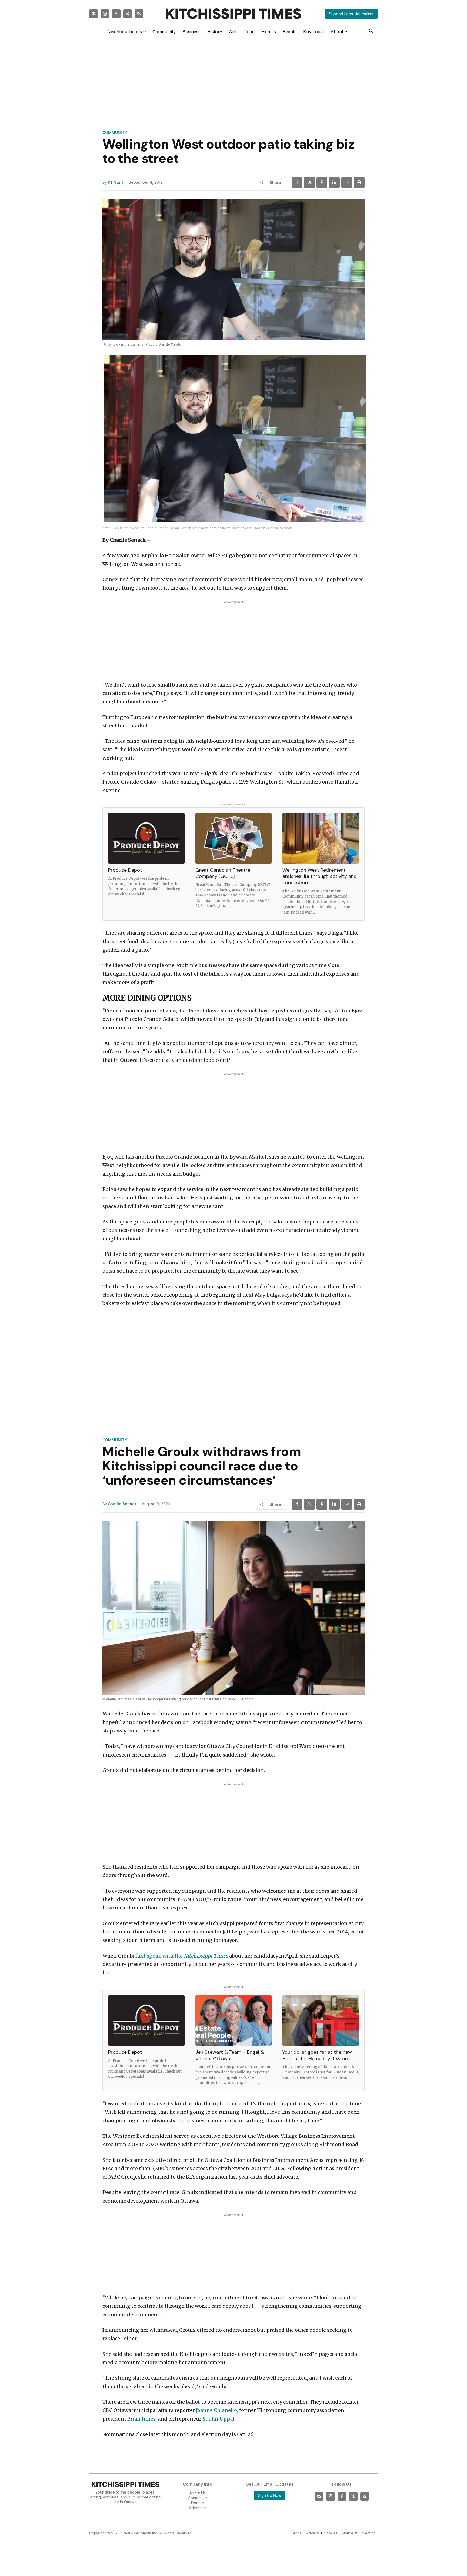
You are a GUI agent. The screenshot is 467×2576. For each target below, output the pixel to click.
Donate (198, 2503)
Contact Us (198, 2498)
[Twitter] (128, 14)
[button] (371, 31)
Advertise (197, 2508)
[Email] (347, 182)
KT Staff (116, 182)
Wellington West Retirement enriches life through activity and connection (320, 876)
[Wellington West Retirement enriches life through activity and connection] (321, 838)
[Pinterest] (322, 182)
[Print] (359, 182)
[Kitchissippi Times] (234, 14)
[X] (309, 182)
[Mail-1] (94, 14)
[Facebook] (116, 14)
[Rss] (139, 14)
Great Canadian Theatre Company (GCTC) (223, 873)
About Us (198, 2493)
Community (115, 133)
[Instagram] (105, 14)
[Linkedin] (334, 182)
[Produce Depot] (146, 838)
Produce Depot (125, 870)
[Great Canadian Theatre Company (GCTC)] (234, 838)
